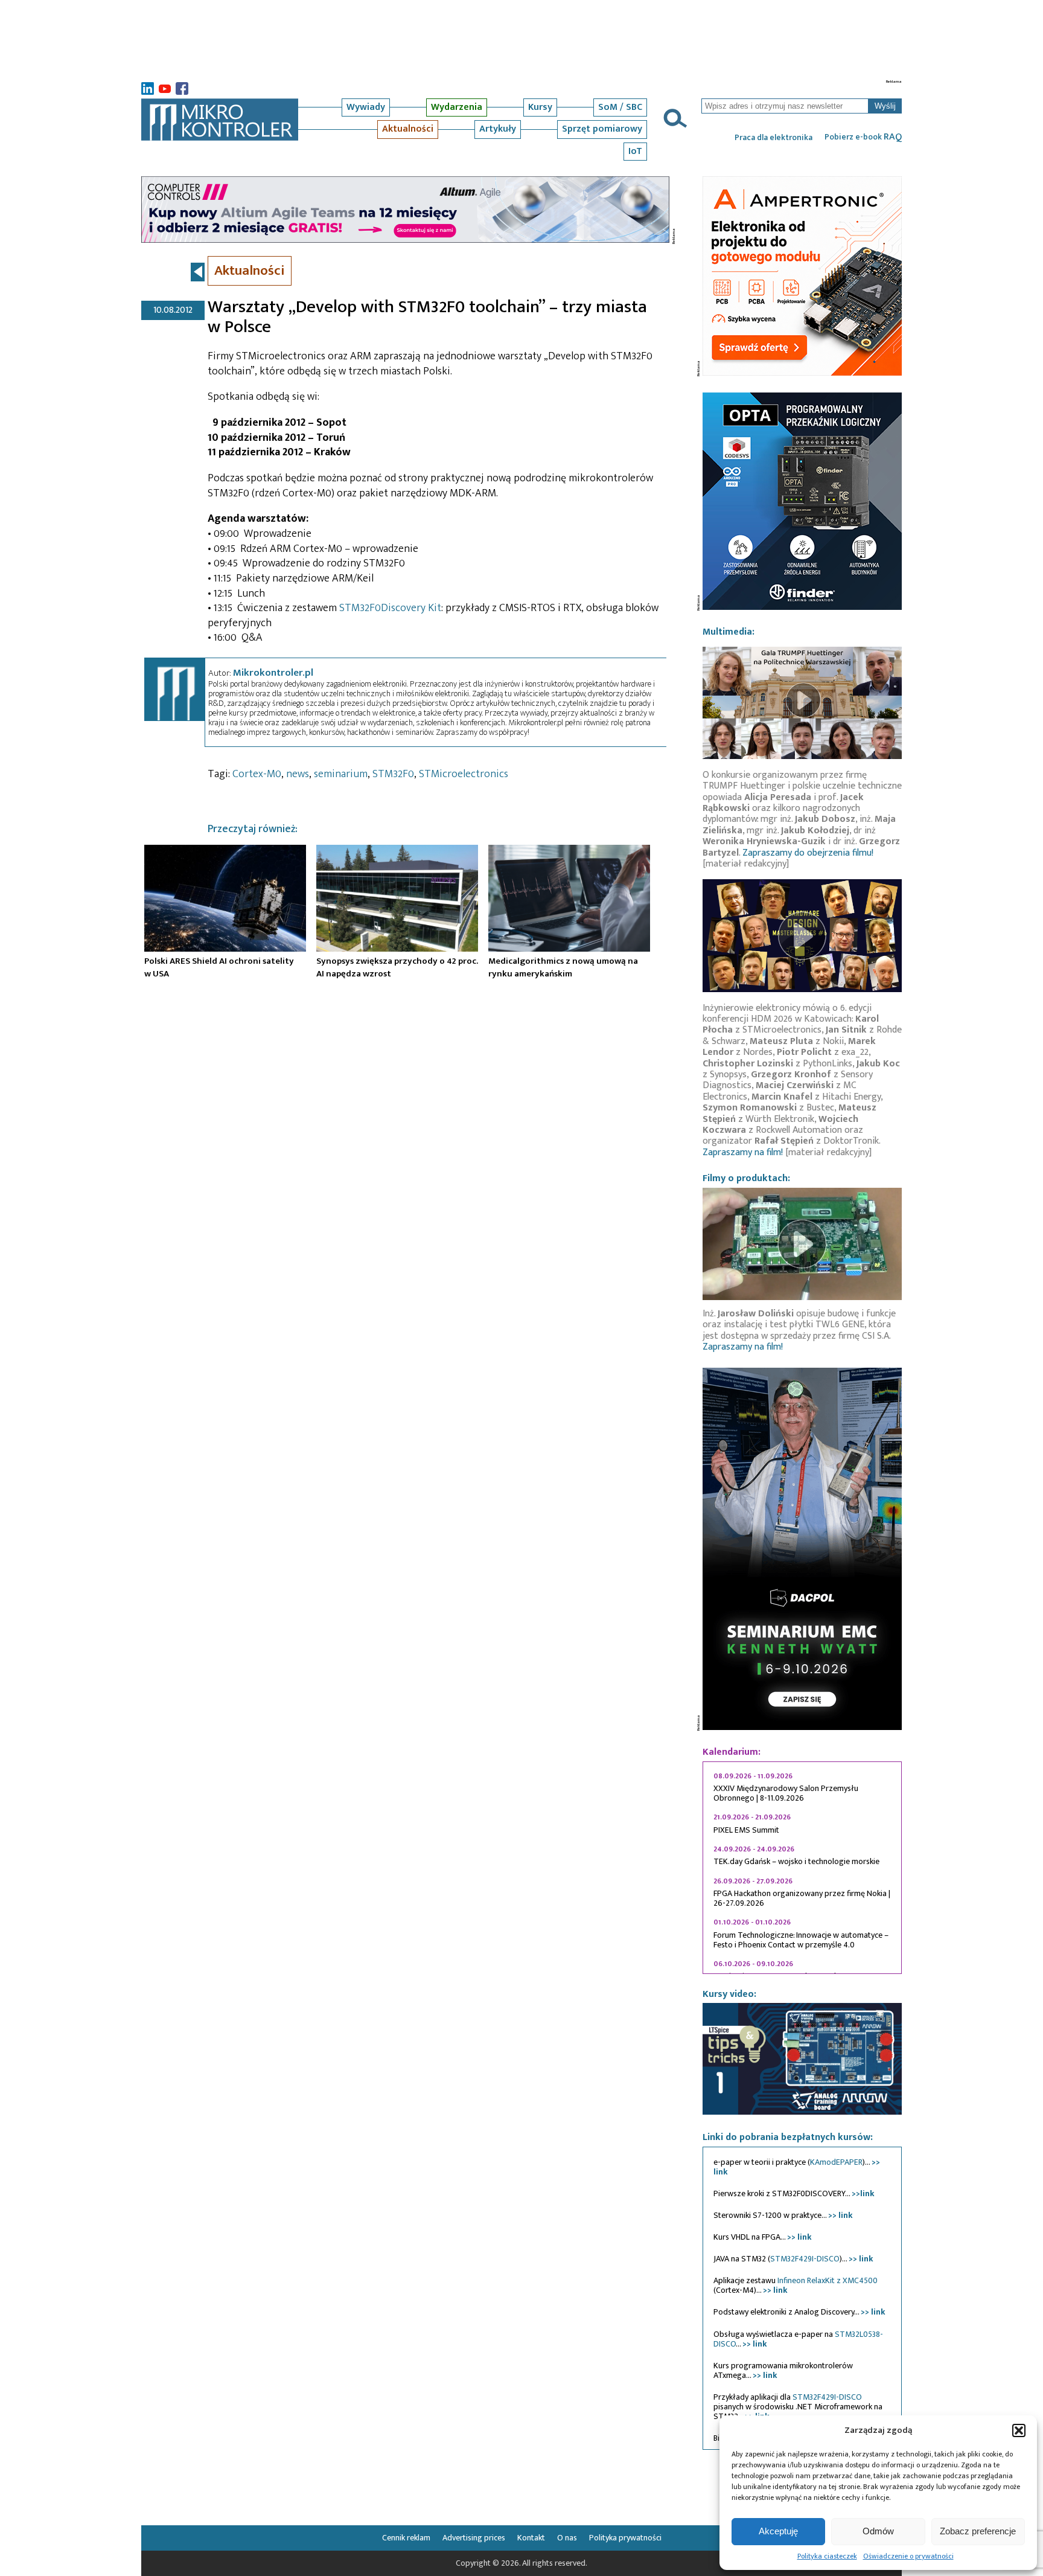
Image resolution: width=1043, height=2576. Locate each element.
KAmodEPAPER (836, 2162)
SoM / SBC (620, 107)
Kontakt (531, 2538)
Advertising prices (474, 2538)
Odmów (878, 2531)
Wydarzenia (457, 107)
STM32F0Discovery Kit (390, 608)
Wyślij (885, 106)
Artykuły (498, 129)
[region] (802, 1868)
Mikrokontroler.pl (273, 673)
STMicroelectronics (464, 774)
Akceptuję (778, 2531)
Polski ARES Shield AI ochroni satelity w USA (219, 967)
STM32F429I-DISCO (805, 2259)
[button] (1019, 2430)
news (298, 774)
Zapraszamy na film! (743, 1152)
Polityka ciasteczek (827, 2556)
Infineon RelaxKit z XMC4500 (828, 2280)
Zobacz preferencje (978, 2531)
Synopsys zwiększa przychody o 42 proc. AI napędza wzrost (397, 967)
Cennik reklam (406, 2538)
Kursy (540, 107)
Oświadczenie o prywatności (908, 2556)
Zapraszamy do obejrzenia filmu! (808, 853)
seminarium (341, 774)
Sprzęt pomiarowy (602, 129)
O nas (567, 2538)
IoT (635, 151)
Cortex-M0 (257, 774)
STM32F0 (393, 774)
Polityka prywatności (625, 2538)
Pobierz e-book (863, 137)
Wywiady (366, 107)
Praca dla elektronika (773, 138)
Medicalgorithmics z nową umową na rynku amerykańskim (563, 967)
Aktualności (408, 129)
